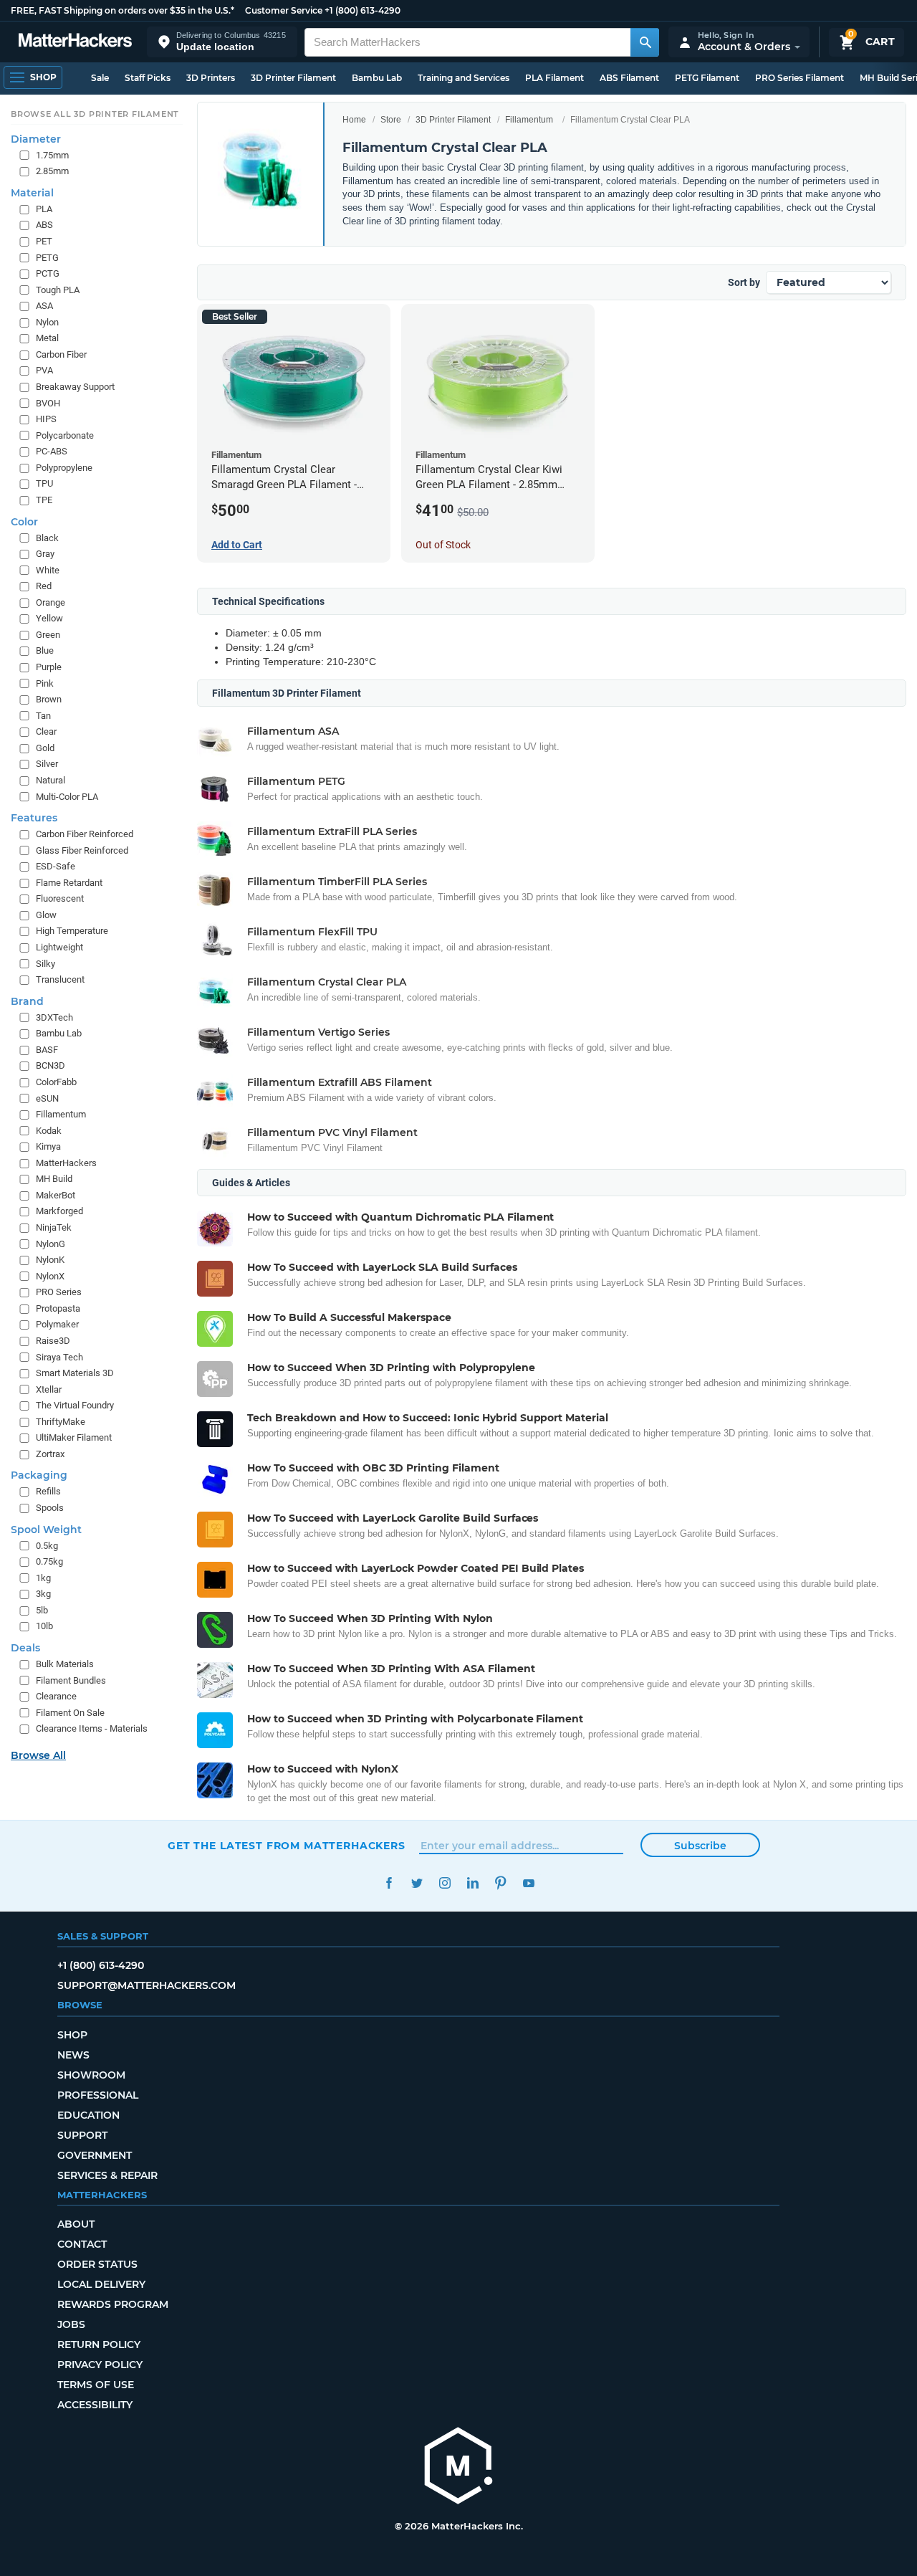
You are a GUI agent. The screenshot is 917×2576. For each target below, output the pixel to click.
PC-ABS (52, 451)
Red (44, 586)
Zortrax (50, 1454)
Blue (45, 650)
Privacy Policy (100, 2365)
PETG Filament (707, 78)
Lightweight (59, 947)
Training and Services (464, 78)
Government (95, 2155)
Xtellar (49, 1389)
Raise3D (53, 1341)
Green (48, 635)
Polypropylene (64, 468)
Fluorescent (60, 898)
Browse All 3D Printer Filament (95, 114)
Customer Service (284, 10)
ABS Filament (629, 78)
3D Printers (211, 78)
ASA (44, 306)
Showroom (91, 2075)
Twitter (417, 1883)
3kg (43, 1594)
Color (24, 522)
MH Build (54, 1179)
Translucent (60, 979)
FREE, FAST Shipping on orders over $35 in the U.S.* (123, 10)
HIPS (46, 419)
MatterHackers (66, 1163)
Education (88, 2115)
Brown (49, 699)
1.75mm (52, 155)
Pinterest (500, 1883)
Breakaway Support (75, 387)
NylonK (50, 1260)
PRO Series (59, 1292)
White (48, 570)
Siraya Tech (59, 1357)
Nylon (47, 322)
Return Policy (99, 2344)
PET (44, 241)
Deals (25, 1648)
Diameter (36, 139)
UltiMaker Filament (74, 1437)
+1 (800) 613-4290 (363, 10)
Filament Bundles (71, 1680)
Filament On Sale (70, 1713)
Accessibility (95, 2405)
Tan (43, 716)
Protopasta (58, 1308)
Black (47, 538)
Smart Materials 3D (75, 1373)
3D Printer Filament (293, 78)
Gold (45, 748)
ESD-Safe (56, 866)
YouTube (528, 1883)
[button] (222, 42)
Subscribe (700, 1846)
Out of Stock (443, 545)
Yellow (49, 618)
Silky (45, 964)
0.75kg (49, 1561)
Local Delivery (101, 2284)
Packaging (39, 1475)
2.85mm (52, 171)
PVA (44, 370)
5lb (42, 1610)
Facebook (389, 1883)
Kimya (48, 1146)
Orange (51, 602)
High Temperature (72, 931)
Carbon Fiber (61, 354)
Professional (98, 2095)
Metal (47, 338)
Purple (49, 667)
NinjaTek (54, 1227)
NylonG (51, 1244)
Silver (47, 764)
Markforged (59, 1211)
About (76, 2224)
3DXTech (54, 1017)
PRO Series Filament (800, 78)
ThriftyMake (61, 1422)
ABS (44, 225)
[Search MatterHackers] (645, 42)
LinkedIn (472, 1883)
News (73, 2055)
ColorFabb (56, 1082)
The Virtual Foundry (75, 1405)
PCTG (48, 273)
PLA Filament (554, 78)
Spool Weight (46, 1530)
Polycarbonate (65, 435)
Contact (82, 2244)
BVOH (48, 403)
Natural (51, 780)
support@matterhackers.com (147, 1985)
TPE (44, 500)
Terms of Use (96, 2385)
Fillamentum (529, 120)
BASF (47, 1050)
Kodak (49, 1131)
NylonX (50, 1276)
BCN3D (51, 1065)
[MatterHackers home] (75, 42)
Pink (45, 683)
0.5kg (47, 1546)
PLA (44, 209)
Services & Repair (107, 2175)
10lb (44, 1626)
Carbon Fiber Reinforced (85, 834)
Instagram (445, 1883)
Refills (48, 1491)
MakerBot (56, 1195)
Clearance (56, 1696)
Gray (45, 554)
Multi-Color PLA (67, 797)
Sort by (744, 282)
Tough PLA (58, 290)
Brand (27, 1001)
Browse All (38, 1755)
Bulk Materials (65, 1664)
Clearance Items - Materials (92, 1728)
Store (391, 120)
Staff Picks (148, 78)
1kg (43, 1578)
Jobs (71, 2324)
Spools (50, 1508)
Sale (100, 78)
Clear (46, 731)
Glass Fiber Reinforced (82, 850)
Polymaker (57, 1324)
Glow (46, 915)
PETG (47, 258)
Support (82, 2135)
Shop (72, 2035)
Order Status (97, 2264)
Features (34, 818)
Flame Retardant (69, 883)
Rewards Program (113, 2304)
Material (32, 193)
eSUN (47, 1098)
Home (354, 120)
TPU (44, 483)
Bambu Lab (377, 78)
